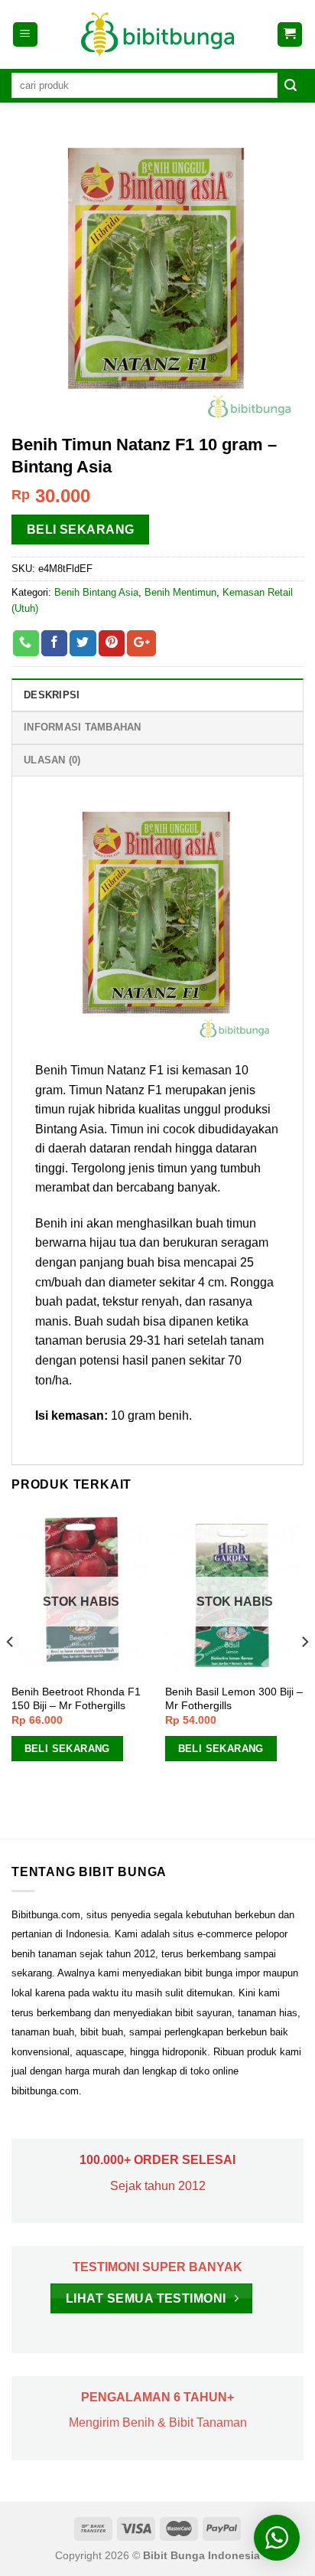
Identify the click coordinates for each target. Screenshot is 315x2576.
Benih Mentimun (180, 592)
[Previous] (11, 1673)
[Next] (304, 1673)
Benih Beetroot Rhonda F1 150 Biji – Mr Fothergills (76, 1699)
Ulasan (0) (52, 760)
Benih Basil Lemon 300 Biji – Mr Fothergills (234, 1699)
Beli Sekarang (81, 530)
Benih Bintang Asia (96, 592)
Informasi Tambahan (83, 727)
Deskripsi (52, 695)
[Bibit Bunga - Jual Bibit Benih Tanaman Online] (157, 34)
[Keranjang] (290, 35)
